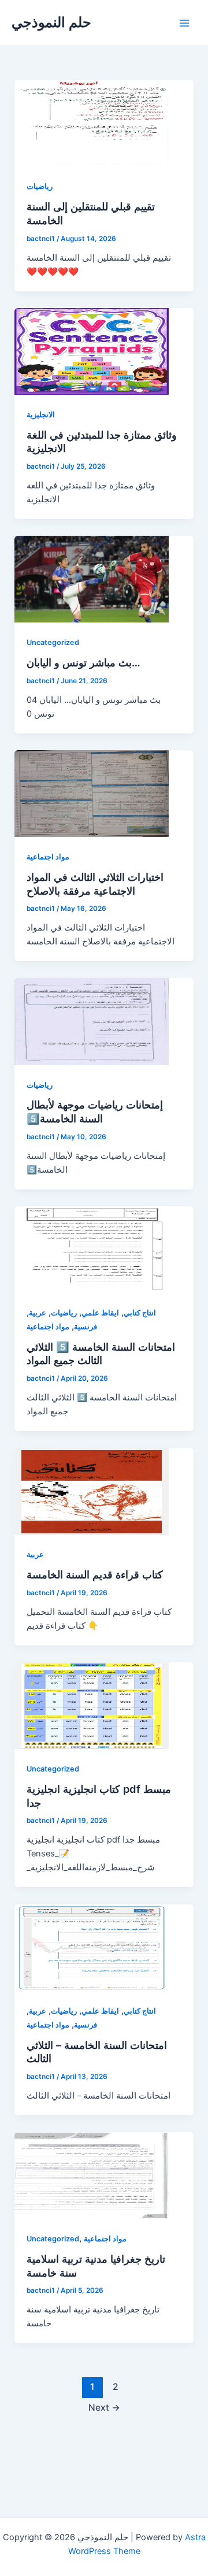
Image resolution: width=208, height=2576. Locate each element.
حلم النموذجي (51, 22)
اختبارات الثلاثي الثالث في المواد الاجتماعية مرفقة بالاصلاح (95, 884)
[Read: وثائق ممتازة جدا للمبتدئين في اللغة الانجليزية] (92, 351)
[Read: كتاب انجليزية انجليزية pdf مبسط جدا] (92, 1705)
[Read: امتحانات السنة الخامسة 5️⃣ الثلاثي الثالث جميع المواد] (92, 1249)
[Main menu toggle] (184, 23)
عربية (38, 1313)
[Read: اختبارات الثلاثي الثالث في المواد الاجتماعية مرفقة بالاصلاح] (92, 793)
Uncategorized (53, 642)
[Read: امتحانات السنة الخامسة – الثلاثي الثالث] (92, 1947)
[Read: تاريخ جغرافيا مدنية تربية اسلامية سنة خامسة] (92, 2175)
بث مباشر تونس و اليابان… (83, 662)
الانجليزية (41, 415)
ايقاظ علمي (100, 1313)
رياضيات (40, 186)
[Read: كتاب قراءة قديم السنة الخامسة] (92, 1491)
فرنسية (86, 1327)
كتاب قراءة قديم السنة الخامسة (95, 1574)
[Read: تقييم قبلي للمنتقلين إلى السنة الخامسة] (92, 123)
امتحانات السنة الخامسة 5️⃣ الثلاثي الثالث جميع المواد (101, 1354)
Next (104, 2408)
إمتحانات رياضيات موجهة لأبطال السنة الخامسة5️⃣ (95, 1111)
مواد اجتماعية (48, 857)
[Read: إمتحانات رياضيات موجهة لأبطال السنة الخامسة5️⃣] (92, 1021)
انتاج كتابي (140, 1313)
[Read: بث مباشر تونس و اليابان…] (92, 579)
